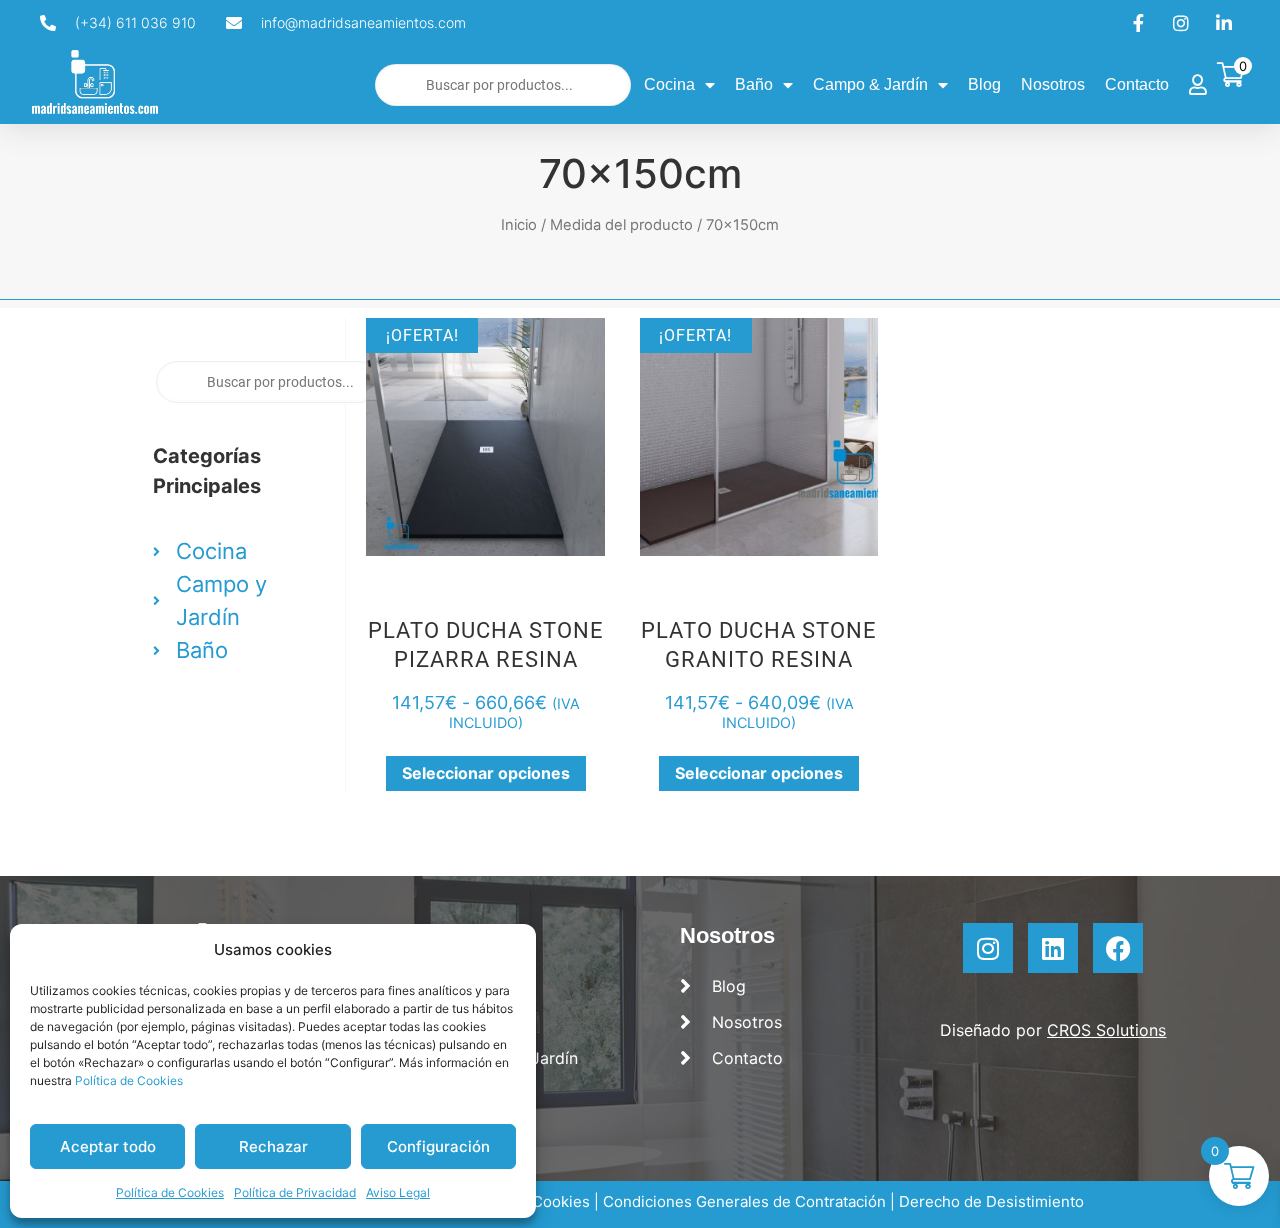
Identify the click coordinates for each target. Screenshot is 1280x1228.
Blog (984, 84)
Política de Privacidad (295, 1192)
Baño (754, 84)
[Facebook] (1118, 948)
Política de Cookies (129, 1080)
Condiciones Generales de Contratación (744, 1201)
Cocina (669, 84)
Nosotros (1053, 84)
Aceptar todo (108, 1146)
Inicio (519, 225)
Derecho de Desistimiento (991, 1201)
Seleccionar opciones (486, 773)
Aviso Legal (398, 1192)
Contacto (1137, 84)
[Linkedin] (1053, 948)
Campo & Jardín (870, 84)
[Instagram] (988, 948)
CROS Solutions (1106, 1030)
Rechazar (273, 1146)
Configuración (438, 1146)
